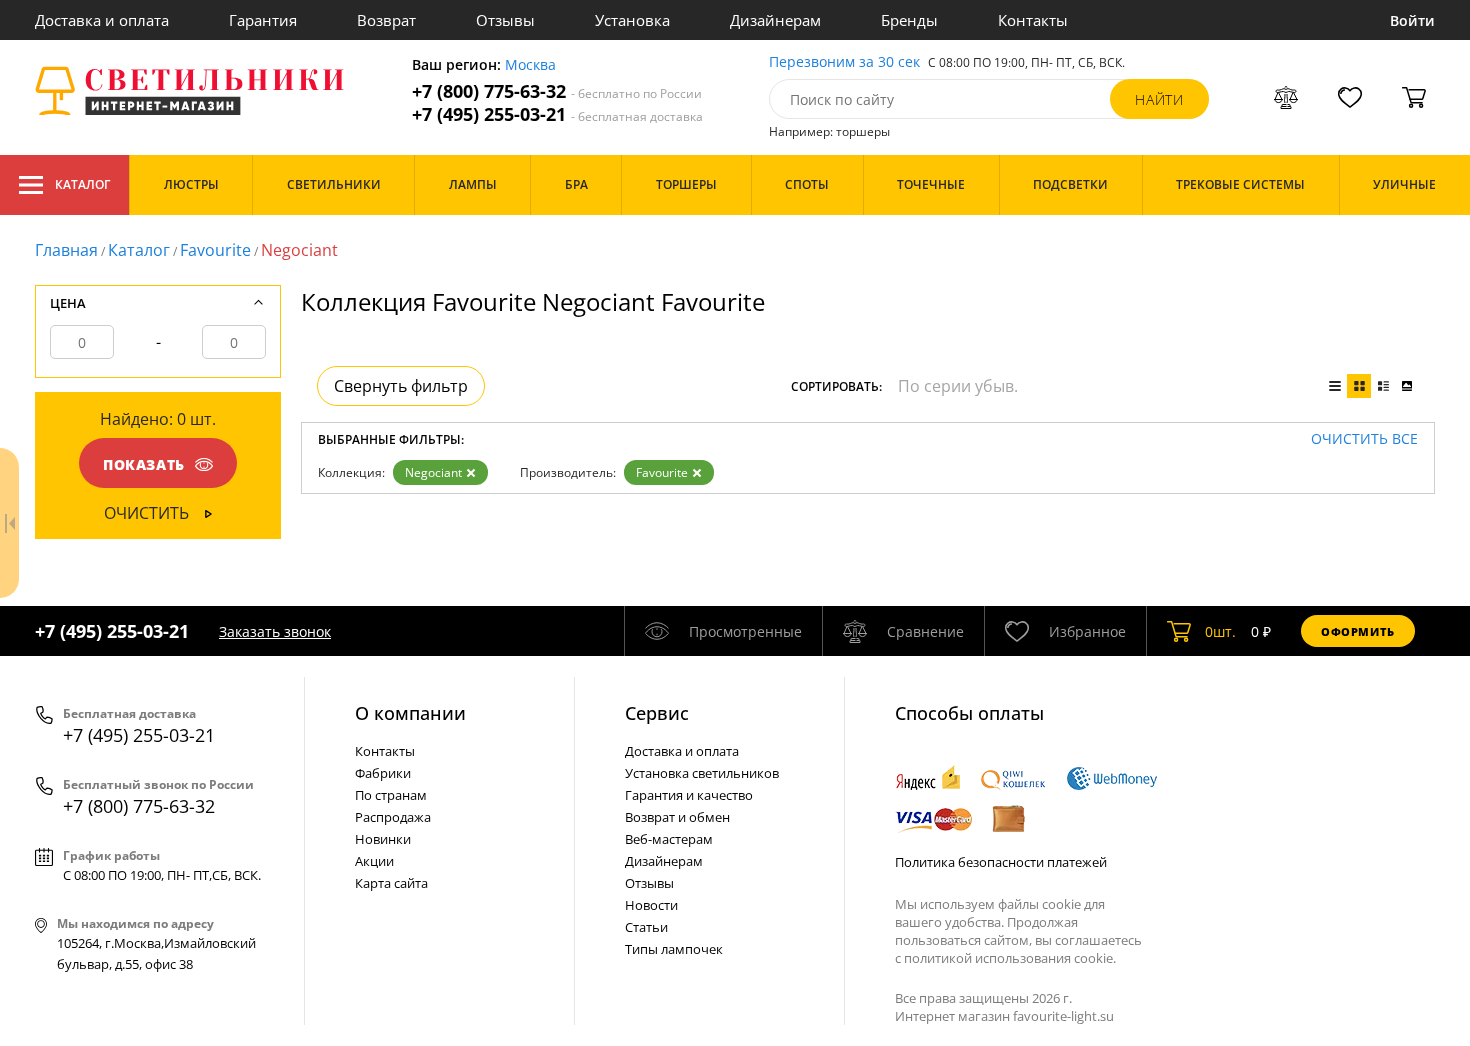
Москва (530, 65)
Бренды (909, 20)
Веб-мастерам (669, 839)
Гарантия (263, 20)
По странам (391, 795)
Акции (374, 861)
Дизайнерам (775, 20)
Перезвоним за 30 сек (844, 62)
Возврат (386, 20)
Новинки (383, 839)
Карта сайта (391, 883)
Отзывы (505, 20)
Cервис (657, 713)
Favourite (215, 250)
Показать (144, 464)
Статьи (646, 927)
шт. (1220, 631)
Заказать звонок (275, 631)
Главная (66, 250)
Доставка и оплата (102, 20)
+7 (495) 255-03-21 (557, 114)
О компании (410, 713)
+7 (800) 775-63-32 (557, 91)
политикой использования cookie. (1010, 958)
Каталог (82, 184)
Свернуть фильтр (401, 386)
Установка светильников (702, 773)
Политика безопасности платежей (1001, 862)
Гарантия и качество (689, 795)
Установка (632, 20)
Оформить (1358, 631)
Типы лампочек (674, 949)
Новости (651, 905)
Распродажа (393, 817)
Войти (1412, 20)
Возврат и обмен (677, 817)
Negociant (433, 472)
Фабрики (383, 773)
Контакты (1033, 20)
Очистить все (1364, 439)
